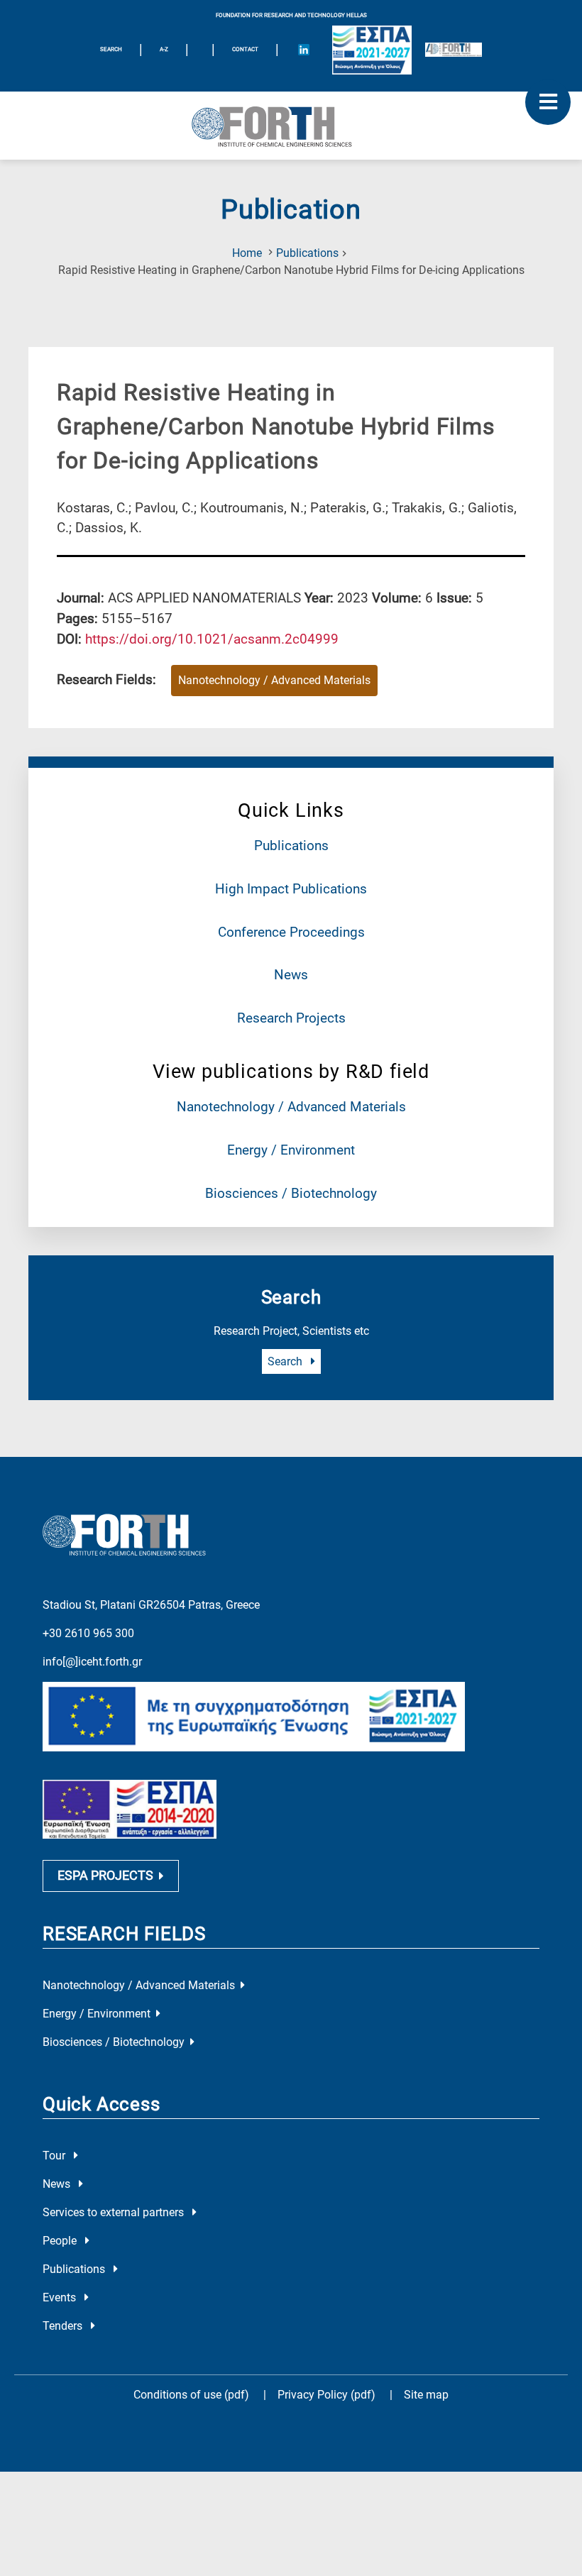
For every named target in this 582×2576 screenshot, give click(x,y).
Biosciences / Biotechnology (291, 1193)
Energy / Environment (291, 1150)
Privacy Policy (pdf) (328, 2395)
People (61, 2241)
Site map (426, 2395)
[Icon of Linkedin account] (304, 50)
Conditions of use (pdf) (191, 2395)
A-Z (164, 49)
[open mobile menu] (548, 102)
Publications (307, 253)
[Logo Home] (291, 126)
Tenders (64, 2326)
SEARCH (111, 49)
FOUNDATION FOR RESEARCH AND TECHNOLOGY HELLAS (291, 15)
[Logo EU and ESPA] (372, 50)
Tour (55, 2156)
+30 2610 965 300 (88, 1633)
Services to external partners (115, 2212)
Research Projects (291, 1018)
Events (61, 2297)
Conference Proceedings (291, 932)
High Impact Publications (291, 889)
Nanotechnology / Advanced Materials (291, 1107)
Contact (245, 49)
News (291, 975)
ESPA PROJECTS (105, 1876)
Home (247, 253)
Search (286, 1361)
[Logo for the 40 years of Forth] (454, 50)
